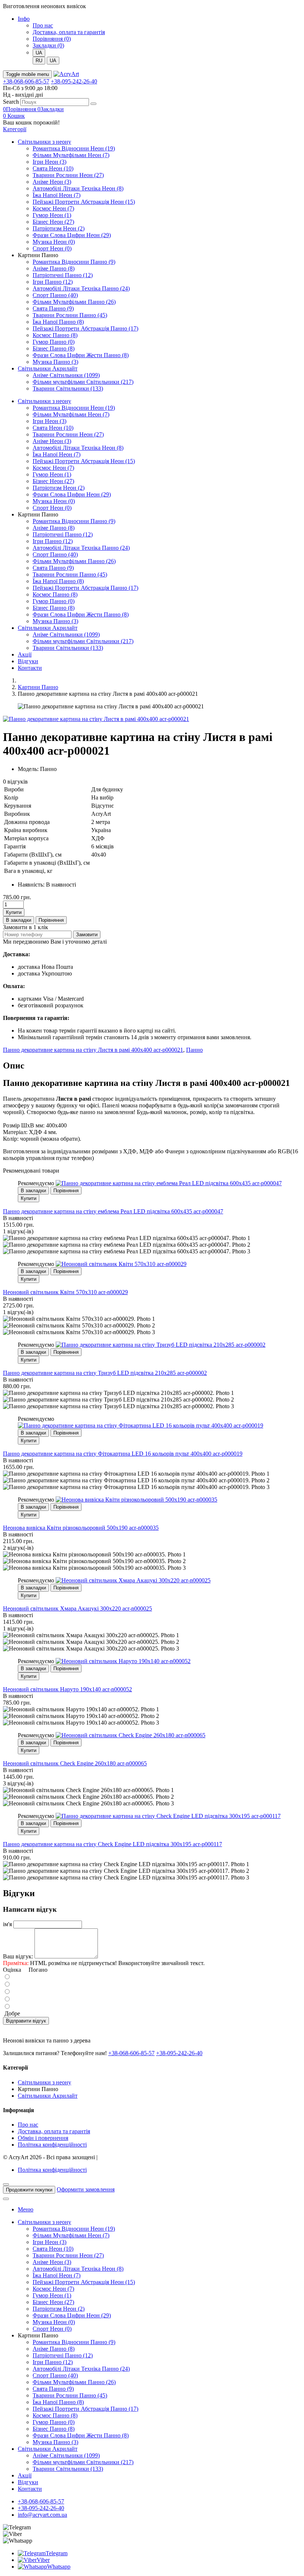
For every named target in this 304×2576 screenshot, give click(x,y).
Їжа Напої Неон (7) (57, 195)
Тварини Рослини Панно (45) (70, 315)
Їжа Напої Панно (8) (58, 322)
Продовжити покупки (29, 2190)
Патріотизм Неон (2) (59, 228)
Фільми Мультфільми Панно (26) (74, 302)
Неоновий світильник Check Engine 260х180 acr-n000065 (75, 1763)
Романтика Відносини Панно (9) (74, 262)
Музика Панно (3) (55, 362)
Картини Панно (38, 687)
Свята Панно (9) (53, 308)
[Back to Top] (6, 2199)
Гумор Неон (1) (52, 215)
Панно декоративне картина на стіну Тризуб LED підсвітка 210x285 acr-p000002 (105, 1373)
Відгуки (28, 661)
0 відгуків (15, 782)
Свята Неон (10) (53, 168)
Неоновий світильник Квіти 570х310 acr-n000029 (65, 1292)
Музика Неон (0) (54, 242)
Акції (25, 654)
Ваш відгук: (18, 1956)
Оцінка (12, 1970)
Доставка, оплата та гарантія (69, 32)
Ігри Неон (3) (49, 162)
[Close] (6, 2184)
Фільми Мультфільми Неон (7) (71, 155)
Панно (194, 1050)
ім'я (7, 1924)
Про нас (43, 25)
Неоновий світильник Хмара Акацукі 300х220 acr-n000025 (77, 1608)
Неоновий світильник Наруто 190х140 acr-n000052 (67, 1689)
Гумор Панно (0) (54, 342)
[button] (14, 116)
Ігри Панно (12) (53, 282)
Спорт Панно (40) (55, 295)
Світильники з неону (44, 142)
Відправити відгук (26, 2021)
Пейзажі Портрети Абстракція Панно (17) (85, 328)
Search (11, 102)
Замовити (87, 935)
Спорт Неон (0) (52, 248)
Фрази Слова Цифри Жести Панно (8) (81, 355)
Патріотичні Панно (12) (63, 275)
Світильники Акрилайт (48, 368)
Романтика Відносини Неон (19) (74, 148)
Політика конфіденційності (52, 2145)
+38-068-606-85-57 (26, 81)
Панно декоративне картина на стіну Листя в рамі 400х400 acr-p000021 (93, 1050)
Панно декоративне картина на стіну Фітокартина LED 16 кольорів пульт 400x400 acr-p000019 (123, 1454)
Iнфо (24, 19)
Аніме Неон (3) (52, 182)
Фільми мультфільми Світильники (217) (83, 382)
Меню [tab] (26, 2209)
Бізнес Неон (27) (53, 222)
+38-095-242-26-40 (74, 81)
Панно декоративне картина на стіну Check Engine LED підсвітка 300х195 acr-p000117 (113, 1844)
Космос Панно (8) (55, 335)
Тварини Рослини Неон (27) (68, 175)
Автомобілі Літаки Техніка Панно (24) (81, 288)
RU (39, 61)
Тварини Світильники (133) (68, 388)
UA (53, 61)
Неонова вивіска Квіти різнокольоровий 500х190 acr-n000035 (81, 1528)
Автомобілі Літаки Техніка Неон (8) (78, 188)
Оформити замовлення (86, 2189)
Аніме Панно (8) (54, 268)
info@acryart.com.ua (42, 2515)
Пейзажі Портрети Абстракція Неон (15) (84, 202)
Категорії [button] (15, 129)
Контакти (30, 668)
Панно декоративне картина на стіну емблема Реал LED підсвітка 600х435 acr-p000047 (113, 1211)
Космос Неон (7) (53, 208)
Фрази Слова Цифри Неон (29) (72, 235)
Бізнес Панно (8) (54, 348)
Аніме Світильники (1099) (66, 375)
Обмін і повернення (43, 2138)
